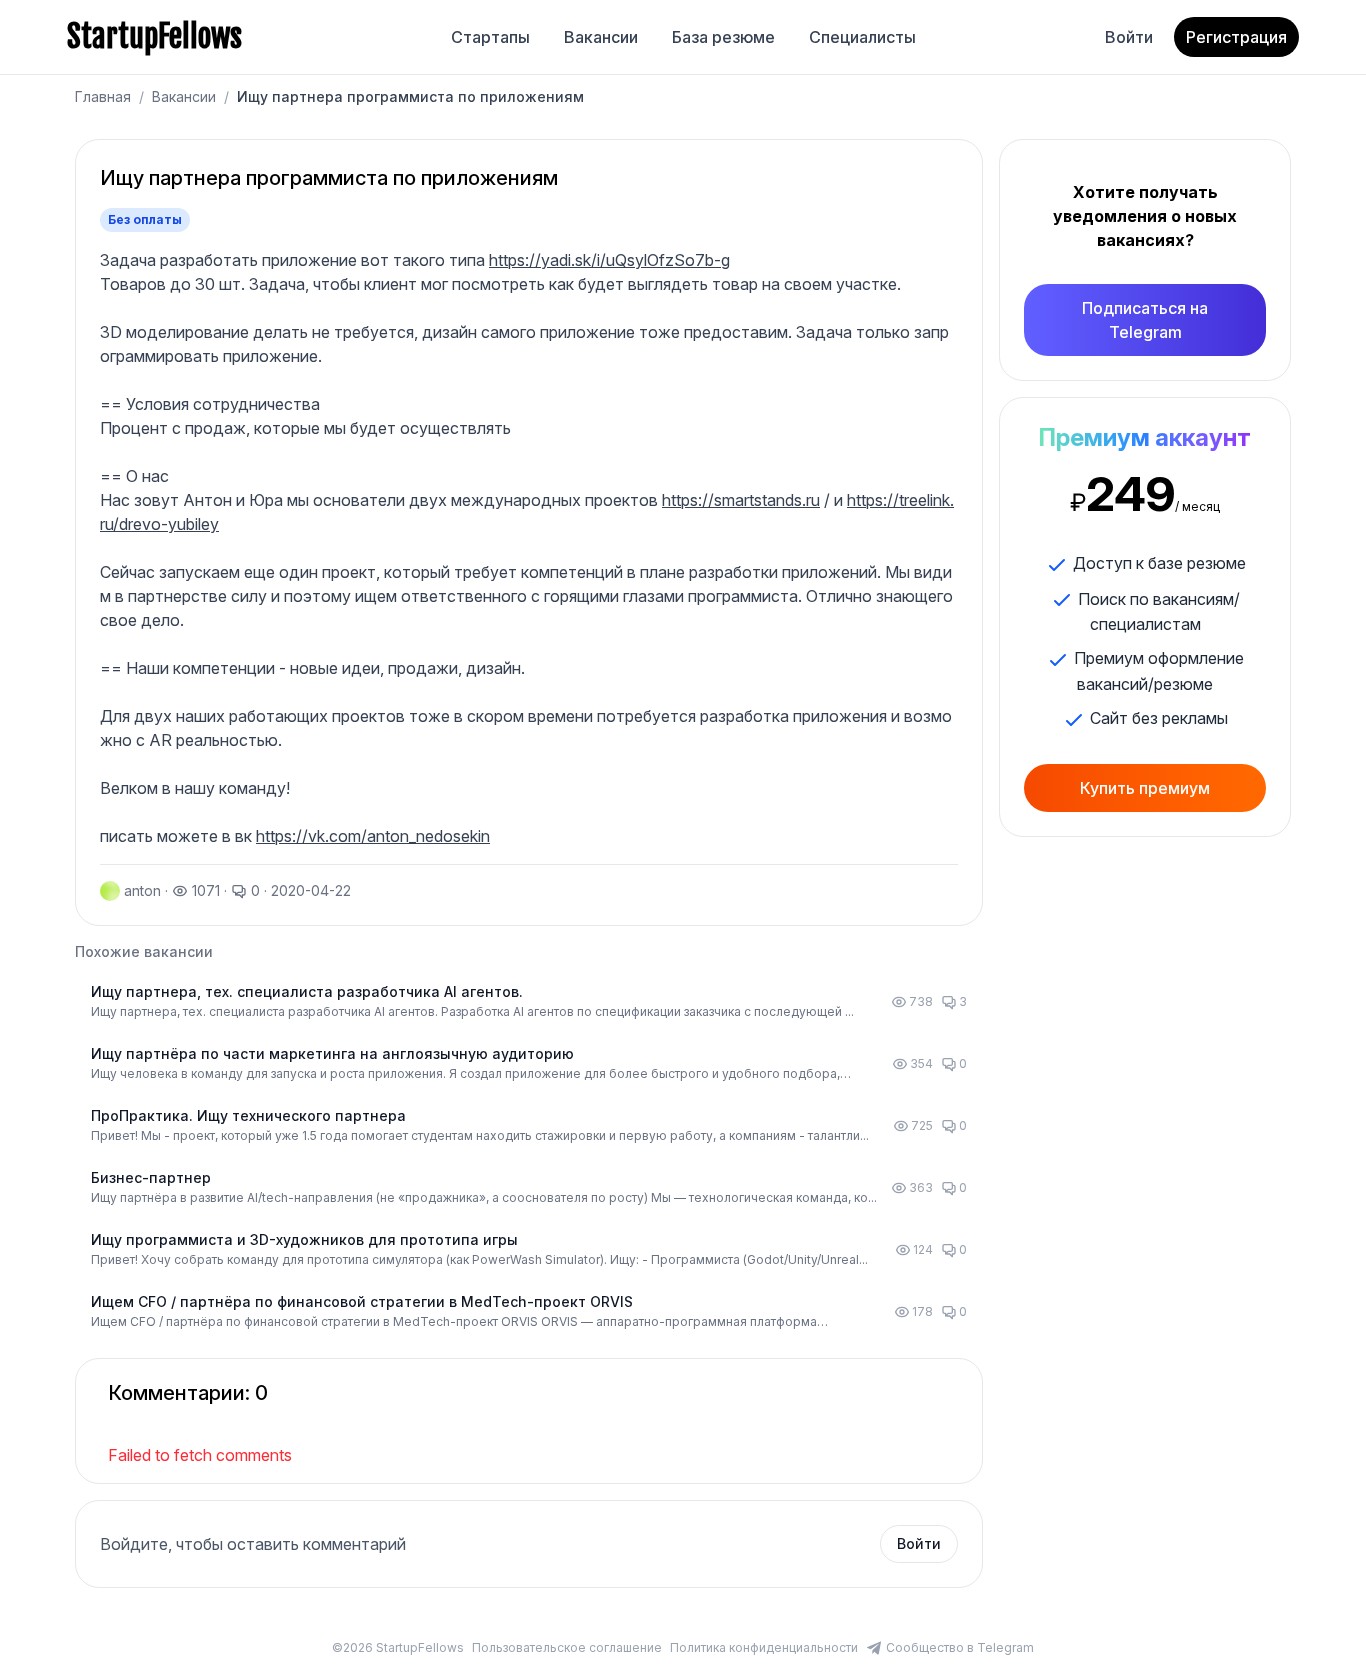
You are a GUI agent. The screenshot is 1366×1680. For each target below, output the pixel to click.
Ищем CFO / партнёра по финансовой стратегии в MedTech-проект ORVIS (362, 1301)
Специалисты (862, 37)
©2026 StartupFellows (398, 1647)
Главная (103, 96)
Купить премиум (1145, 788)
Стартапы (490, 37)
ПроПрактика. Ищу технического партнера (248, 1115)
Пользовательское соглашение (567, 1647)
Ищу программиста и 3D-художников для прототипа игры (304, 1239)
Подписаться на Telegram (1145, 320)
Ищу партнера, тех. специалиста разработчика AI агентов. (307, 991)
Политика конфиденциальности (764, 1647)
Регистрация (1236, 37)
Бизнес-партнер (151, 1177)
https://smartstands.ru (741, 500)
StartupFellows (154, 37)
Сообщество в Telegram (960, 1647)
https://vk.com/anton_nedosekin (373, 836)
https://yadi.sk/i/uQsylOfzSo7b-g (609, 260)
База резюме (723, 37)
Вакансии (601, 37)
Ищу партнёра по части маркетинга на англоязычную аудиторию (332, 1053)
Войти (1129, 37)
